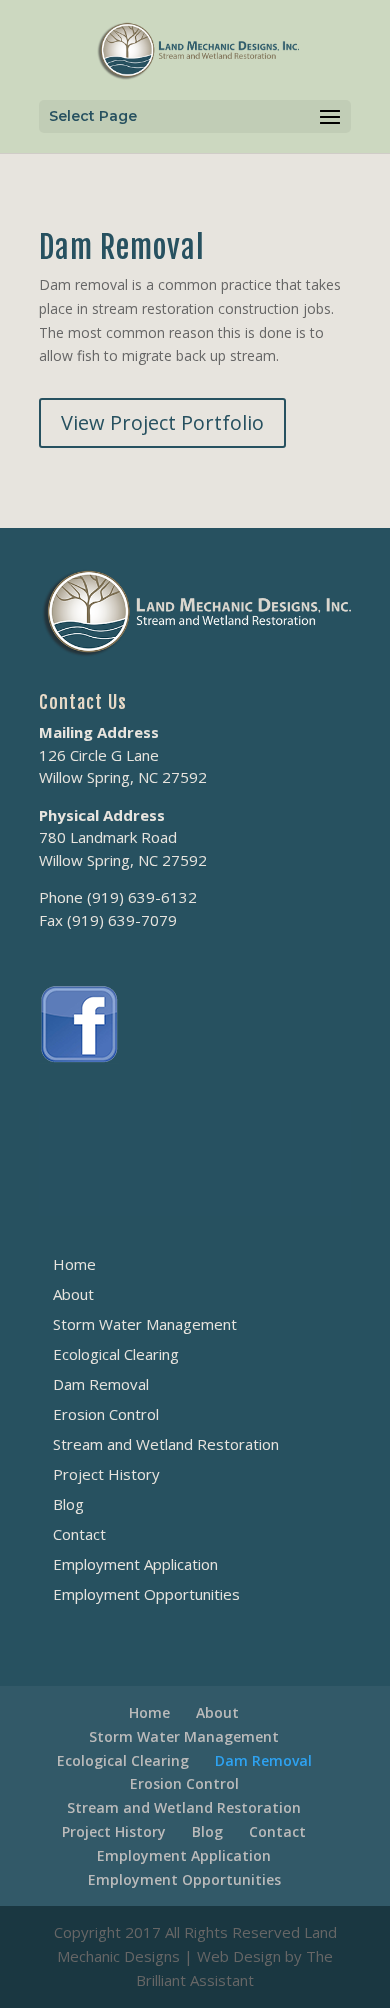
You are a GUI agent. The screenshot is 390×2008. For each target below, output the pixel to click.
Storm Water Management (145, 1324)
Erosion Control (106, 1414)
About (73, 1294)
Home (74, 1264)
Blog (68, 1504)
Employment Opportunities (146, 1594)
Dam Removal (101, 1384)
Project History (106, 1474)
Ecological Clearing (116, 1354)
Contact (79, 1534)
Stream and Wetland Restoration (166, 1444)
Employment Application (135, 1564)
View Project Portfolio (162, 422)
